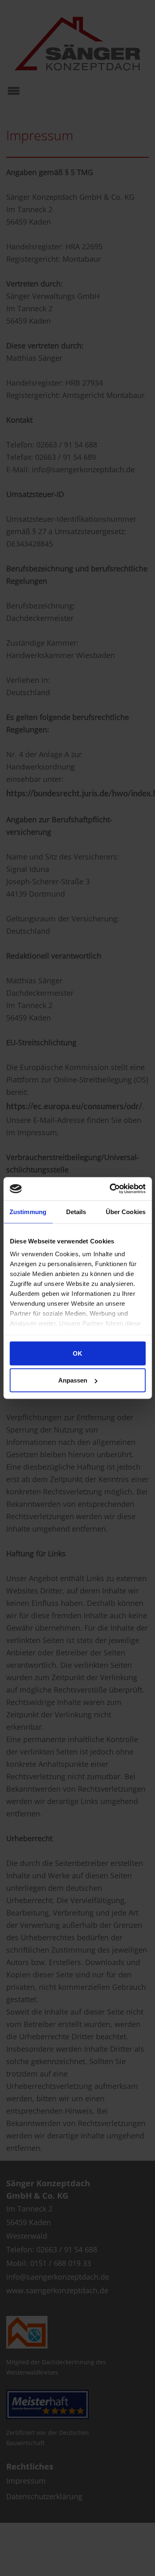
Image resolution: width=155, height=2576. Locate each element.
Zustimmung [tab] (28, 1211)
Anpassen (73, 1380)
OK (77, 1353)
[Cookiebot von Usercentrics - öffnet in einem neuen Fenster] (110, 1189)
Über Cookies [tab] (126, 1211)
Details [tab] (76, 1211)
